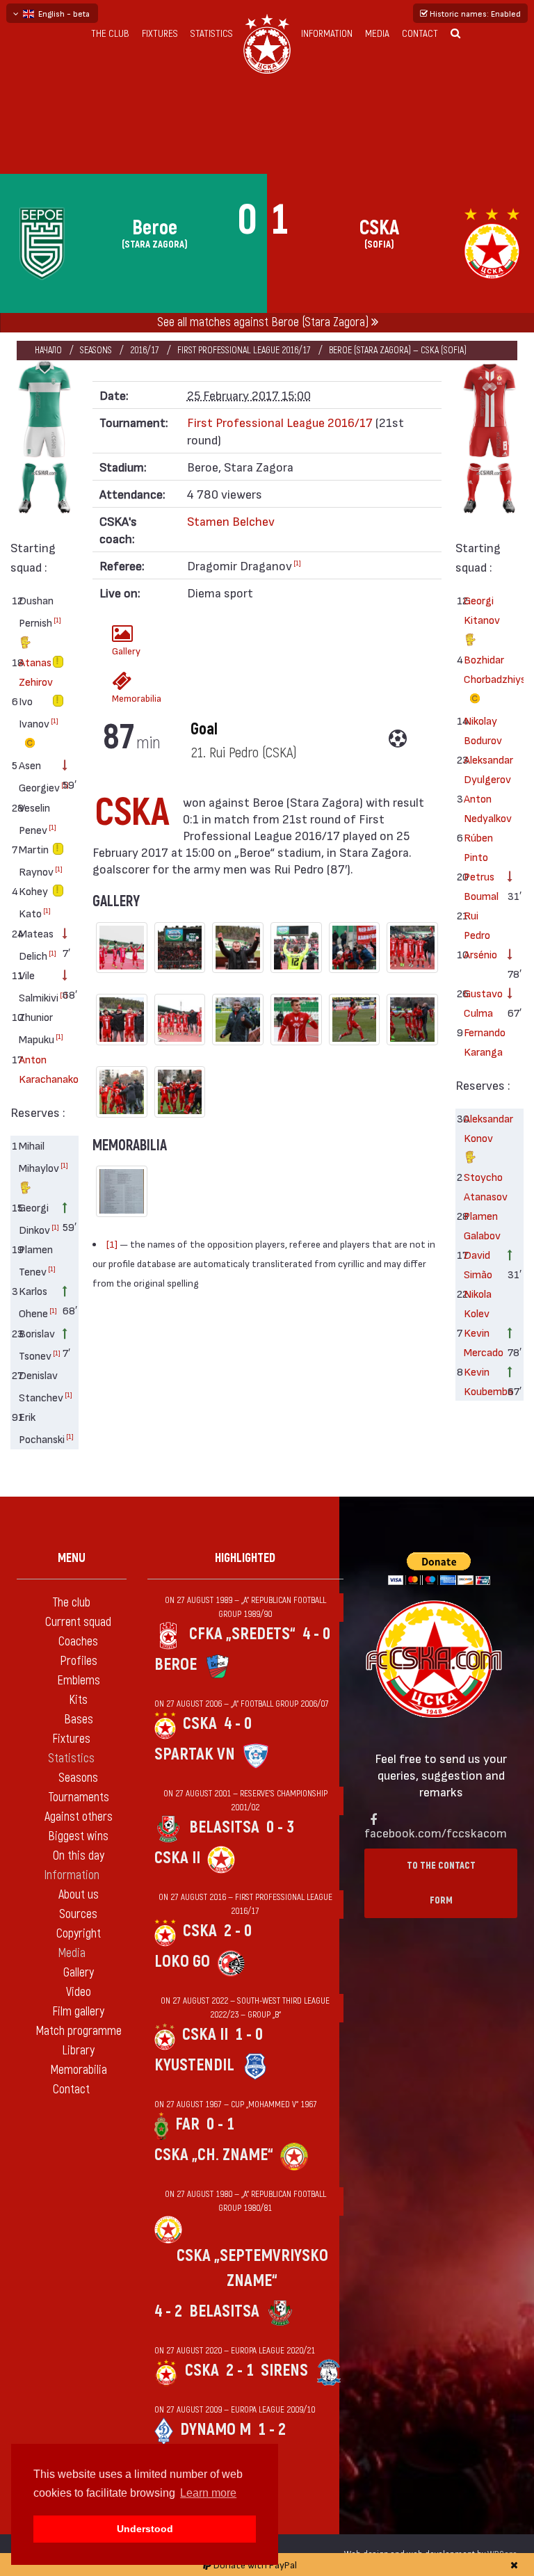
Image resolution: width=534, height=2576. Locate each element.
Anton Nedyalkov (481, 808)
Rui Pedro (477, 925)
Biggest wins (78, 1836)
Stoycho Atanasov (481, 1186)
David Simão (478, 1264)
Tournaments (79, 1797)
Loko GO (182, 1962)
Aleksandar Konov (481, 1128)
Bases (79, 1720)
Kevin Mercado (481, 1342)
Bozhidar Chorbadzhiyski (481, 669)
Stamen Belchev (231, 521)
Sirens (284, 2370)
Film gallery (78, 2012)
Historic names (474, 13)
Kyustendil (194, 2065)
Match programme (79, 2031)
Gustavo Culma (481, 1003)
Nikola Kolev (478, 1303)
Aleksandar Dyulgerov (481, 769)
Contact (420, 34)
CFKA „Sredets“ (242, 1634)
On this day (79, 1856)
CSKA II (177, 1858)
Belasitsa (224, 1827)
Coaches (78, 1642)
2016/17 (145, 350)
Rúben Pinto (478, 847)
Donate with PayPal (254, 2565)
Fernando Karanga (481, 1041)
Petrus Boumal (481, 886)
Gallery (126, 651)
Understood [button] (145, 2529)
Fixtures (160, 34)
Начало (48, 350)
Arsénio (480, 954)
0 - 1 (220, 2124)
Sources (78, 1914)
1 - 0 (249, 2035)
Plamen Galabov (481, 1225)
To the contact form (441, 1883)
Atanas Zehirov (36, 671)
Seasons (96, 350)
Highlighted (245, 1558)
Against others (79, 1817)
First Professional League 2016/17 (244, 350)
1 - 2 (272, 2430)
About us (79, 1895)
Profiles (79, 1661)
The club (110, 34)
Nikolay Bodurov (481, 730)
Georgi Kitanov (481, 610)
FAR (187, 2124)
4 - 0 (316, 1634)
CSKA (200, 1724)
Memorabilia (126, 698)
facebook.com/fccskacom (436, 1832)
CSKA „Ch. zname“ (214, 2155)
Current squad (78, 1622)
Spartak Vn (195, 1754)
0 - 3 (280, 1827)
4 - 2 (168, 2311)
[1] (57, 620)
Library (78, 2051)
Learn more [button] (208, 2493)
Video (79, 1992)
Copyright (79, 1934)
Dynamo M (216, 2430)
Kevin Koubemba (481, 1381)
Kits (78, 1700)
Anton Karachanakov (36, 1069)
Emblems (79, 1681)
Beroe (176, 1665)
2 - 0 (238, 1931)
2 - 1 (240, 2370)
